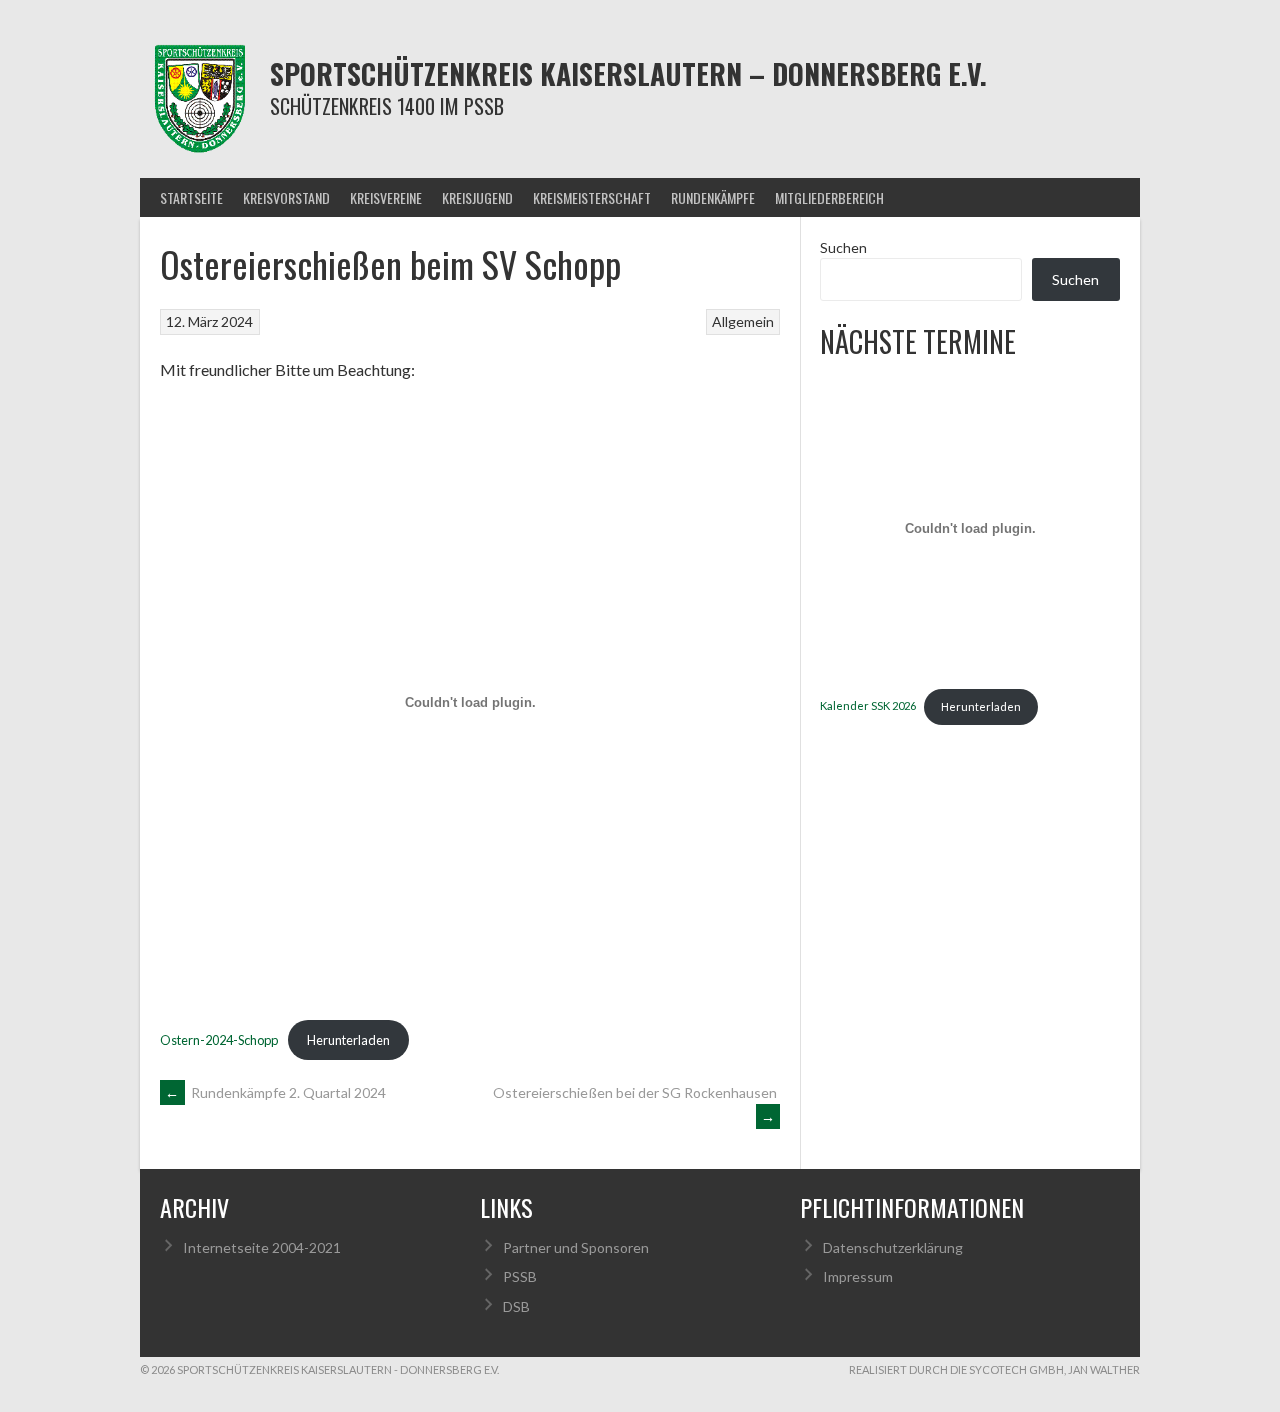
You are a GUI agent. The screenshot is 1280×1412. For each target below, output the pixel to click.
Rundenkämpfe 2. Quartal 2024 (275, 1092)
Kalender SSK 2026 (868, 706)
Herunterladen (348, 1040)
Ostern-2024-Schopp (219, 1040)
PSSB (520, 1276)
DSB (516, 1306)
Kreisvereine (386, 197)
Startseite (191, 197)
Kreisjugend (477, 197)
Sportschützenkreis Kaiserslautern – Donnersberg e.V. (628, 73)
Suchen (843, 247)
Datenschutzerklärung (893, 1247)
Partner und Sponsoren (576, 1247)
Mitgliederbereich (829, 197)
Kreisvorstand (286, 197)
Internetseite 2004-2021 (262, 1247)
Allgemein (743, 321)
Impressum (858, 1276)
